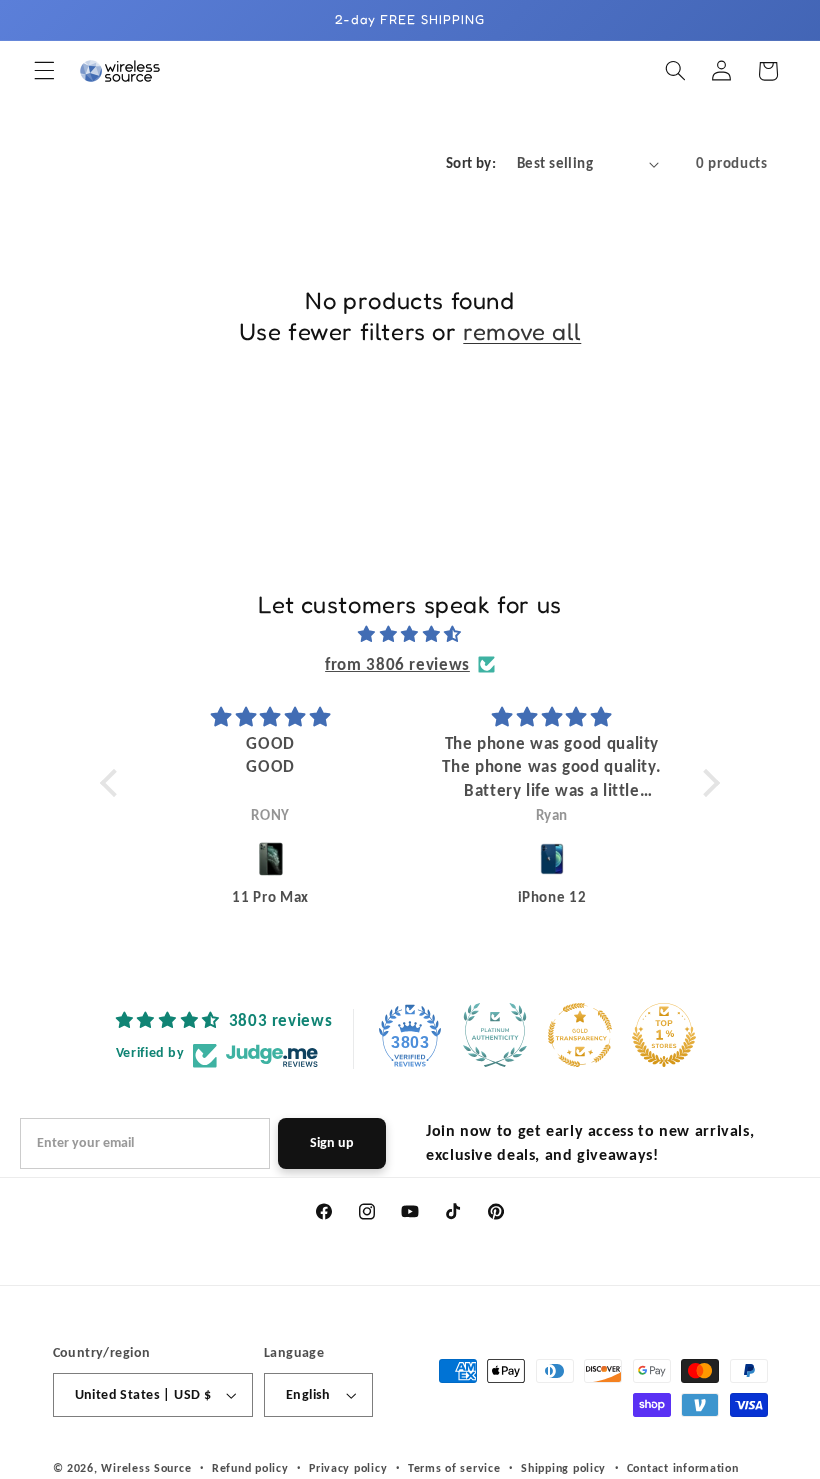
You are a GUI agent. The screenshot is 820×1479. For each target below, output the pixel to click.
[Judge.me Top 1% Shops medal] (664, 1035)
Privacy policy (348, 1468)
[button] (44, 71)
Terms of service (454, 1468)
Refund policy (250, 1468)
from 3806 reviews (397, 664)
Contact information (683, 1468)
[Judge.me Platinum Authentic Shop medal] (495, 1035)
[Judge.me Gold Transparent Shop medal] (580, 1035)
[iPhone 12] (551, 859)
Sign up (332, 1142)
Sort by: (471, 163)
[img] (410, 635)
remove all (522, 331)
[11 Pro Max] (270, 859)
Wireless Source (146, 1468)
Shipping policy (563, 1468)
